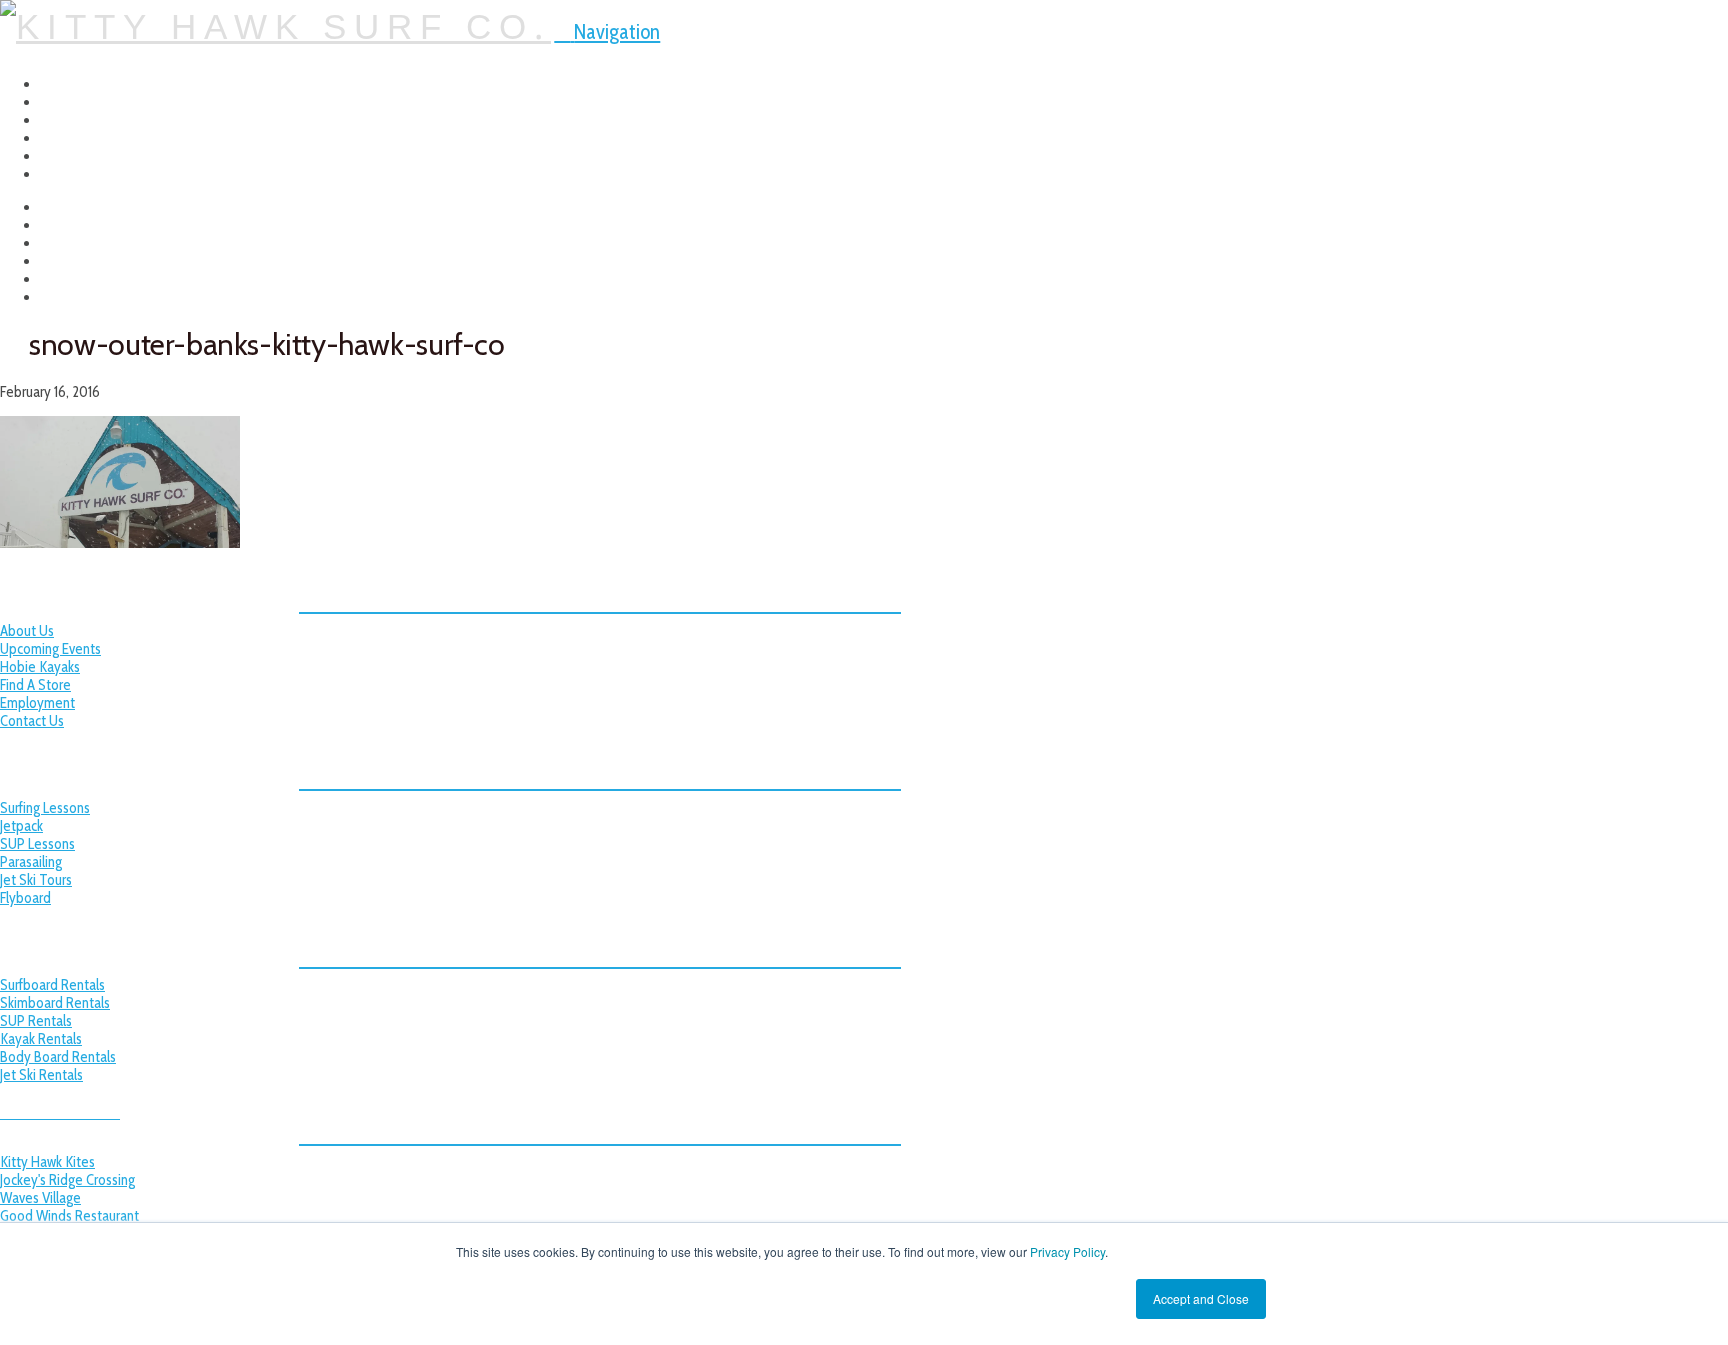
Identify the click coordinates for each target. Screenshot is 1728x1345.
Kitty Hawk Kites (47, 1162)
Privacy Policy (1067, 1251)
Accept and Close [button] (1201, 1298)
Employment (37, 703)
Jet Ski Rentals (41, 1075)
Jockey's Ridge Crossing (67, 1180)
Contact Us (32, 721)
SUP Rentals (36, 1021)
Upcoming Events (50, 649)
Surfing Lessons (45, 808)
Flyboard (25, 898)
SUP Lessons (37, 844)
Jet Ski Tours (36, 880)
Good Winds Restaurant (69, 1216)
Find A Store (35, 685)
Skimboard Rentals (55, 1003)
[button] (607, 31)
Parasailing (31, 862)
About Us (27, 631)
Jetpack (21, 826)
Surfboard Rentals (52, 985)
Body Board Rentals (58, 1057)
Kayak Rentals (41, 1039)
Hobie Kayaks (40, 667)
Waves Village (40, 1198)
